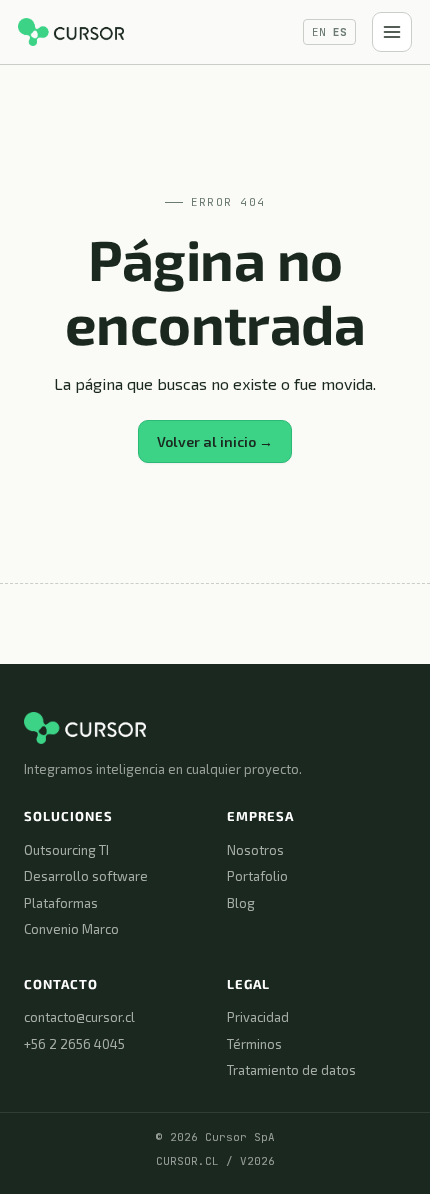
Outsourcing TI (66, 850)
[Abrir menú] (392, 32)
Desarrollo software (86, 876)
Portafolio (257, 876)
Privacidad (258, 1017)
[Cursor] (71, 32)
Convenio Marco (71, 929)
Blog (241, 903)
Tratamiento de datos (291, 1070)
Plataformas (61, 903)
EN (319, 32)
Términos (254, 1044)
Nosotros (255, 850)
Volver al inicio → (215, 441)
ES (340, 32)
